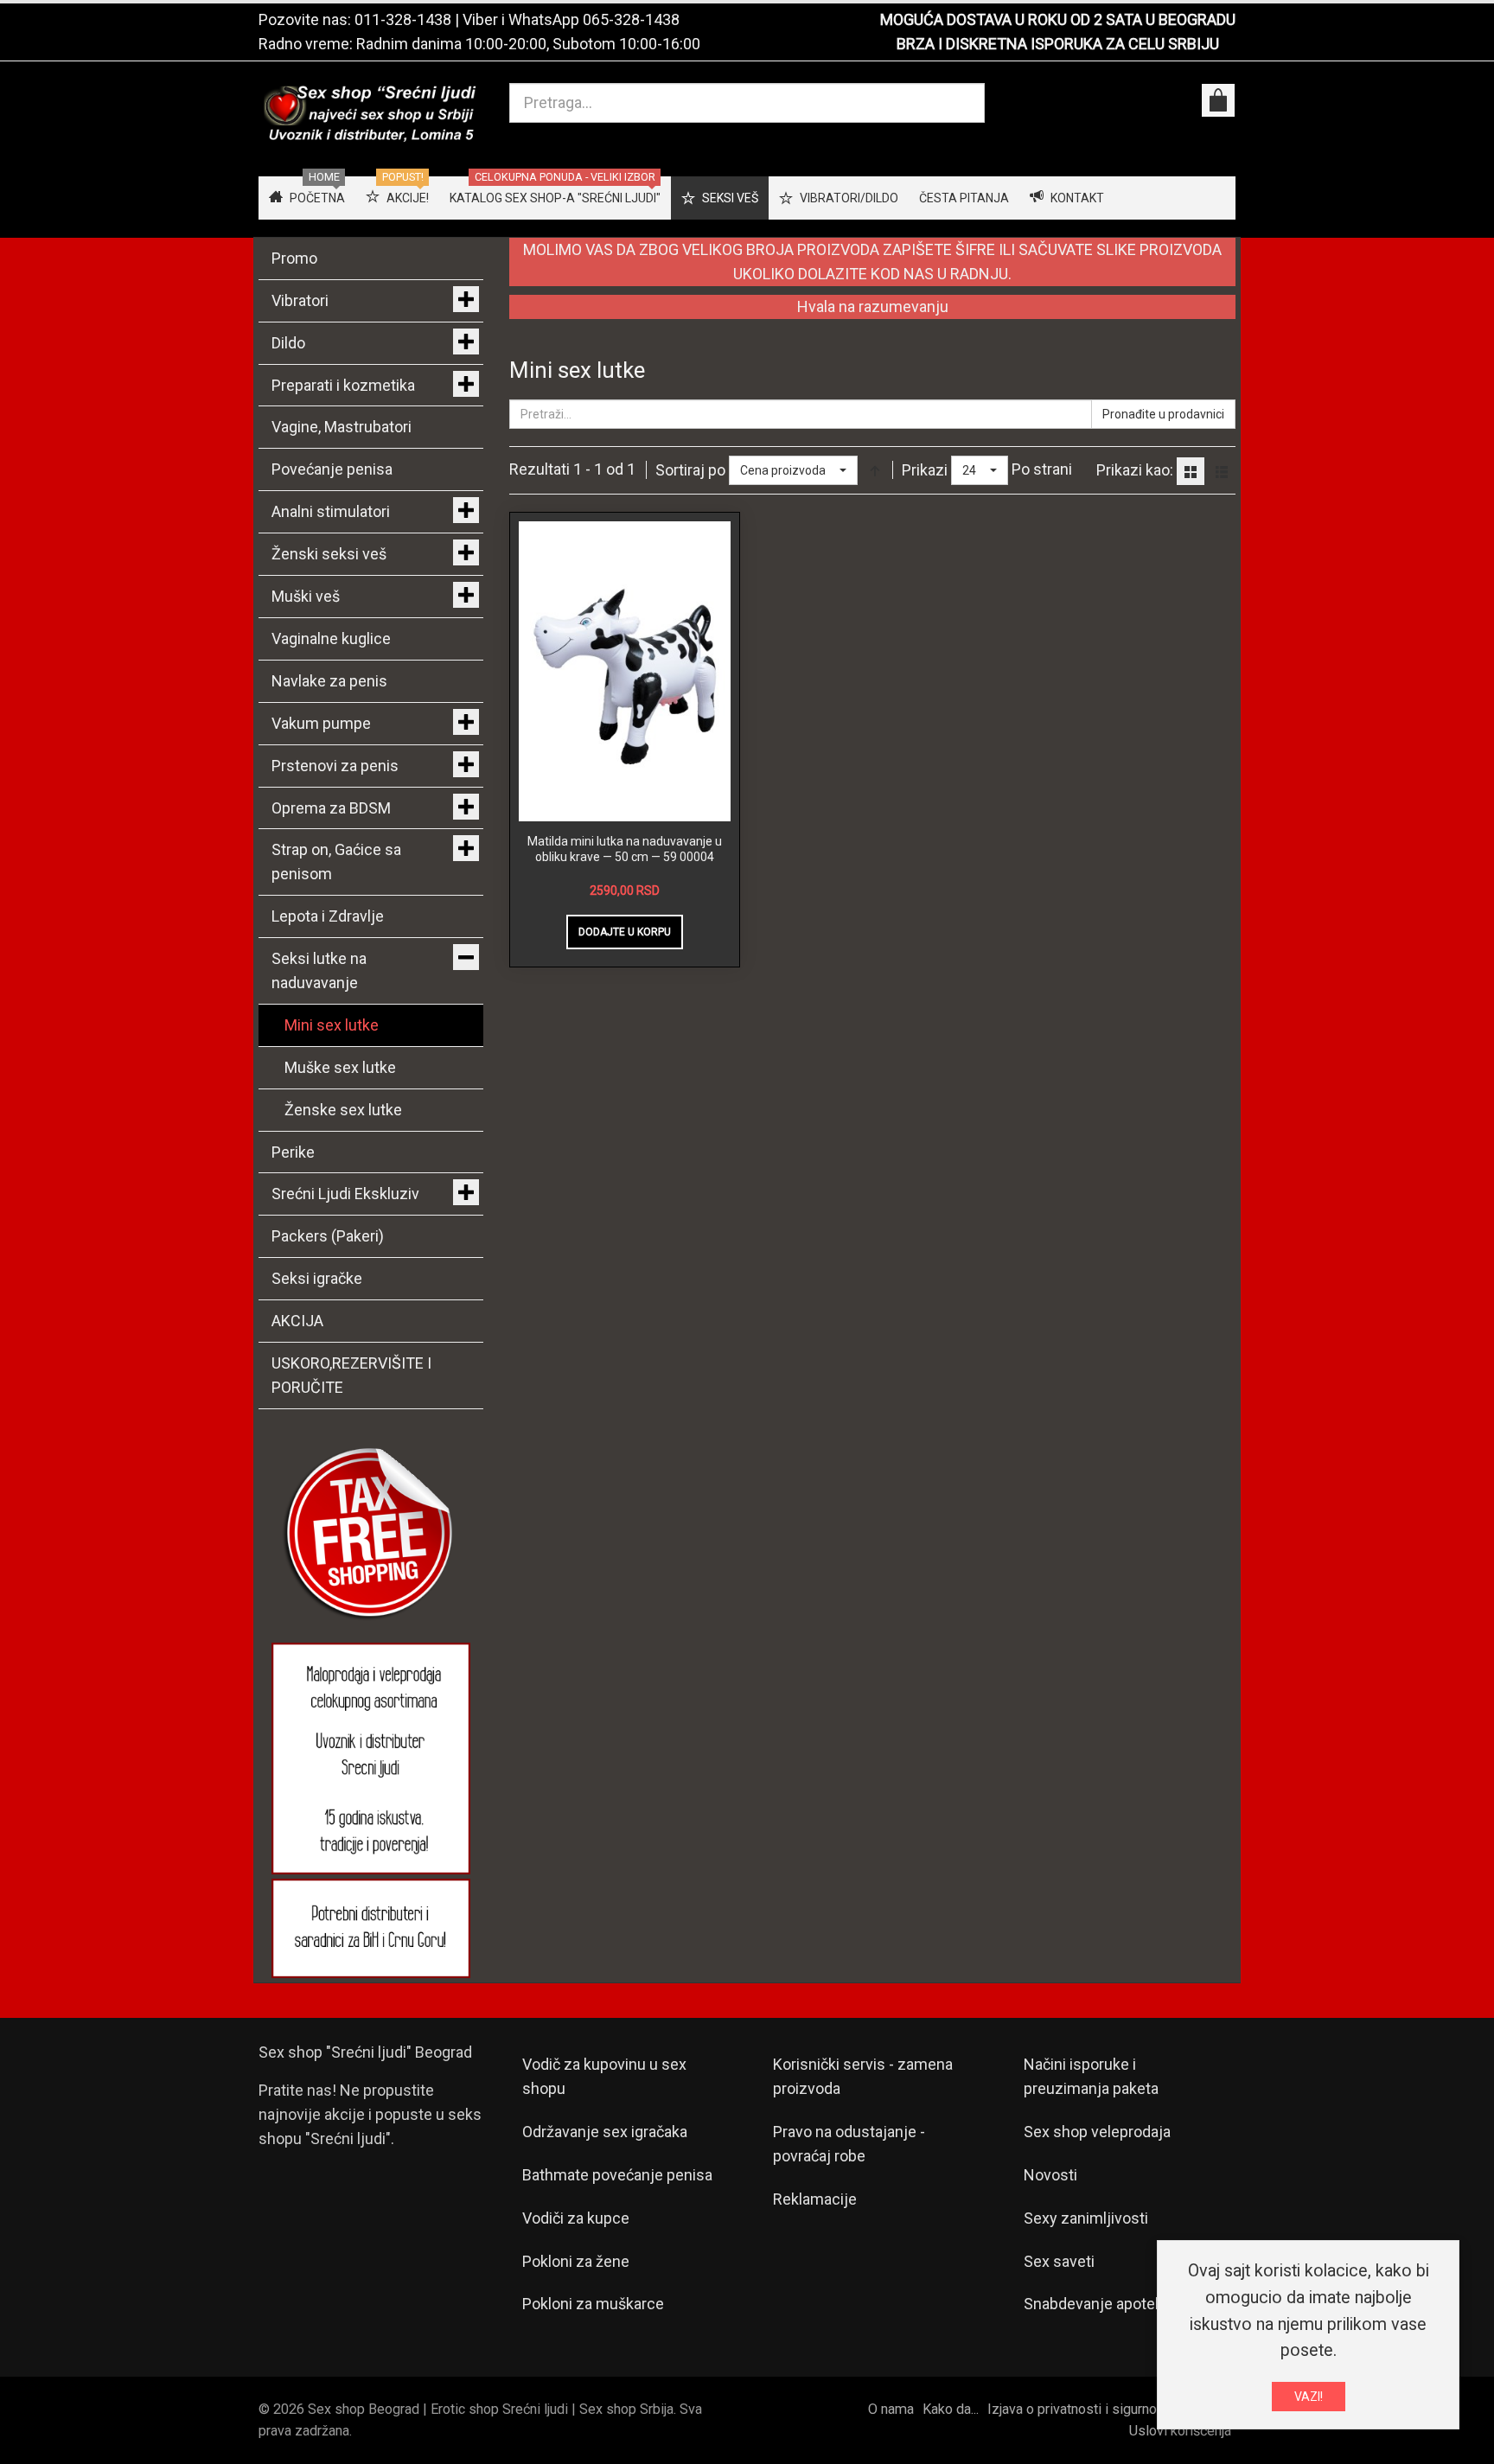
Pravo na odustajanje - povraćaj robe (849, 2144)
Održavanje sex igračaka (605, 2132)
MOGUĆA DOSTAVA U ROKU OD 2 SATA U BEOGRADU (1058, 19)
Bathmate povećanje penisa (617, 2175)
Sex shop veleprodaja (1097, 2132)
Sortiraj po (690, 470)
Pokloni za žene (576, 2261)
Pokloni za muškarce (593, 2304)
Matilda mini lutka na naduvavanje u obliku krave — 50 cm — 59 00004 (625, 849)
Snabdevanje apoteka (1097, 2304)
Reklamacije (815, 2199)
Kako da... (951, 2409)
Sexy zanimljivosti (1086, 2218)
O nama (891, 2409)
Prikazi (925, 470)
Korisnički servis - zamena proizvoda (863, 2076)
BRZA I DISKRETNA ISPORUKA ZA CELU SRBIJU (1058, 44)
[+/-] (875, 470)
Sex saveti (1059, 2261)
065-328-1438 (631, 19)
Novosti (1050, 2175)
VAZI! (1309, 2397)
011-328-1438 (403, 19)
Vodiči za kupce (576, 2218)
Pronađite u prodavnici (1163, 414)
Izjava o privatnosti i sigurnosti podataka (1109, 2409)
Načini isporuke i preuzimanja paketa (1091, 2076)
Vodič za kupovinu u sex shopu (604, 2076)
